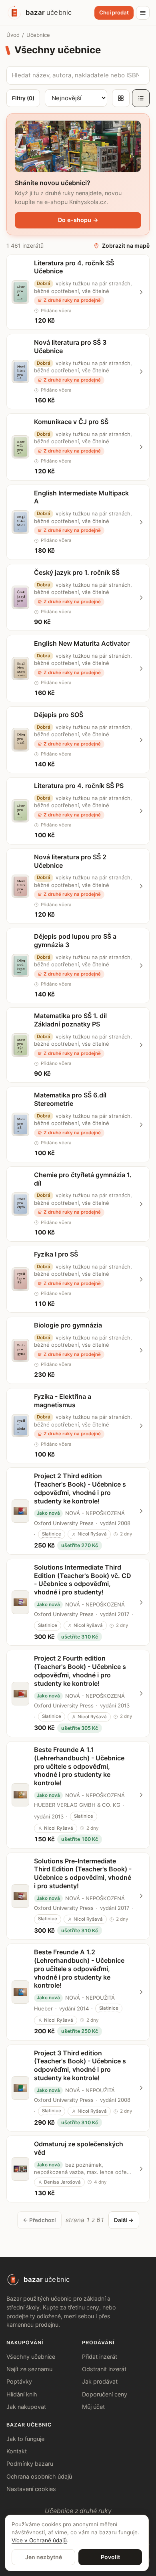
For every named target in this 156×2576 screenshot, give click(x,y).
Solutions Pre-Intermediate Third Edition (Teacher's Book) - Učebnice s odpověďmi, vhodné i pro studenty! (83, 1873)
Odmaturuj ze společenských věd (79, 2148)
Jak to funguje (25, 2439)
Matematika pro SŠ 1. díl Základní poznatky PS (70, 1020)
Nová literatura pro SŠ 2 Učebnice (70, 861)
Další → (124, 2220)
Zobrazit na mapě (126, 245)
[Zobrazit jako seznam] (141, 98)
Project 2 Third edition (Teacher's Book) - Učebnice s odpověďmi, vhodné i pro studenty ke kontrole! (80, 1488)
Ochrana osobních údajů (39, 2476)
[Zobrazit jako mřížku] (121, 98)
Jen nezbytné (44, 2557)
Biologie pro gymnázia (68, 1325)
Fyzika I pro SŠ (56, 1254)
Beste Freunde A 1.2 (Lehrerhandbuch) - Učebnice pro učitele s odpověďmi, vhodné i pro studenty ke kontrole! (79, 1969)
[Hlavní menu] (143, 13)
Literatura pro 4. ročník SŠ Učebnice (74, 267)
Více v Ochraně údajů (39, 2540)
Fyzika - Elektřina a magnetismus (63, 1401)
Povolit (110, 2557)
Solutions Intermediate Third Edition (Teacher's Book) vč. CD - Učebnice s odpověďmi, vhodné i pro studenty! (83, 1580)
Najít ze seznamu (29, 2369)
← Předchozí (39, 2220)
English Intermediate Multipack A (81, 497)
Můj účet (93, 2407)
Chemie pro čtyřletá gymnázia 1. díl (83, 1179)
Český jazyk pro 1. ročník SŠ (77, 572)
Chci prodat (114, 12)
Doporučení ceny (105, 2394)
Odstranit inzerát (104, 2369)
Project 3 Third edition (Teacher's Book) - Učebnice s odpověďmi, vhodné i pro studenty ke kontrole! (80, 2065)
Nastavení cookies (31, 2489)
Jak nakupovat (26, 2407)
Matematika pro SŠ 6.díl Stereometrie (70, 1099)
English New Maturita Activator (82, 643)
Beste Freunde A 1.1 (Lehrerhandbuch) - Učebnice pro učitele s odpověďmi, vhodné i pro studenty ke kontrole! (79, 1766)
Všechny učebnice (31, 2357)
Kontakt (17, 2451)
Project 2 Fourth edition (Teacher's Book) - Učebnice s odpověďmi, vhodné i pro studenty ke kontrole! (80, 1671)
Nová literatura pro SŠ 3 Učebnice (70, 346)
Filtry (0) (23, 98)
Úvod (13, 35)
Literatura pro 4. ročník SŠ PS (79, 786)
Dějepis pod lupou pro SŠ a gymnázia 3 (75, 940)
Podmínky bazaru (30, 2464)
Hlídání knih (22, 2394)
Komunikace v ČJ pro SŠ (71, 422)
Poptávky (19, 2381)
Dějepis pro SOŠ (59, 715)
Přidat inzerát (100, 2357)
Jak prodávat (100, 2381)
